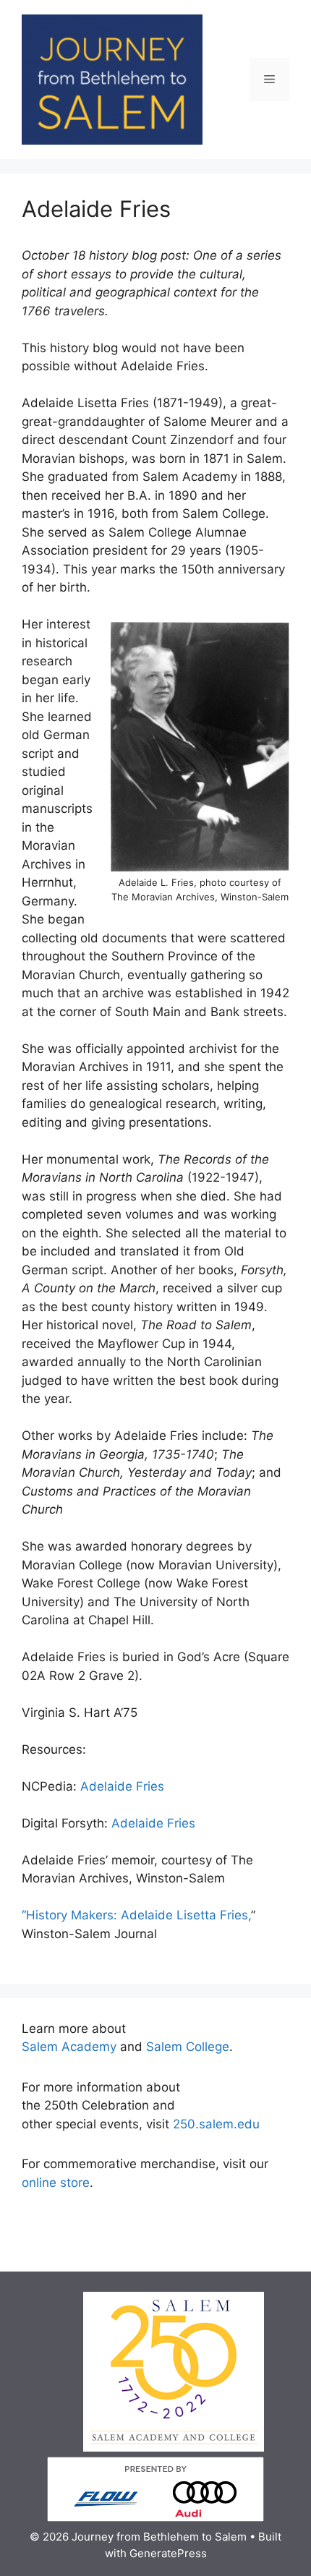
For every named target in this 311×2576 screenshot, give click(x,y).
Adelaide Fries (122, 1786)
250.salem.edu (216, 2124)
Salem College (188, 2047)
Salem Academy (69, 2047)
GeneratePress (168, 2553)
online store (56, 2183)
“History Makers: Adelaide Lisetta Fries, (136, 1915)
